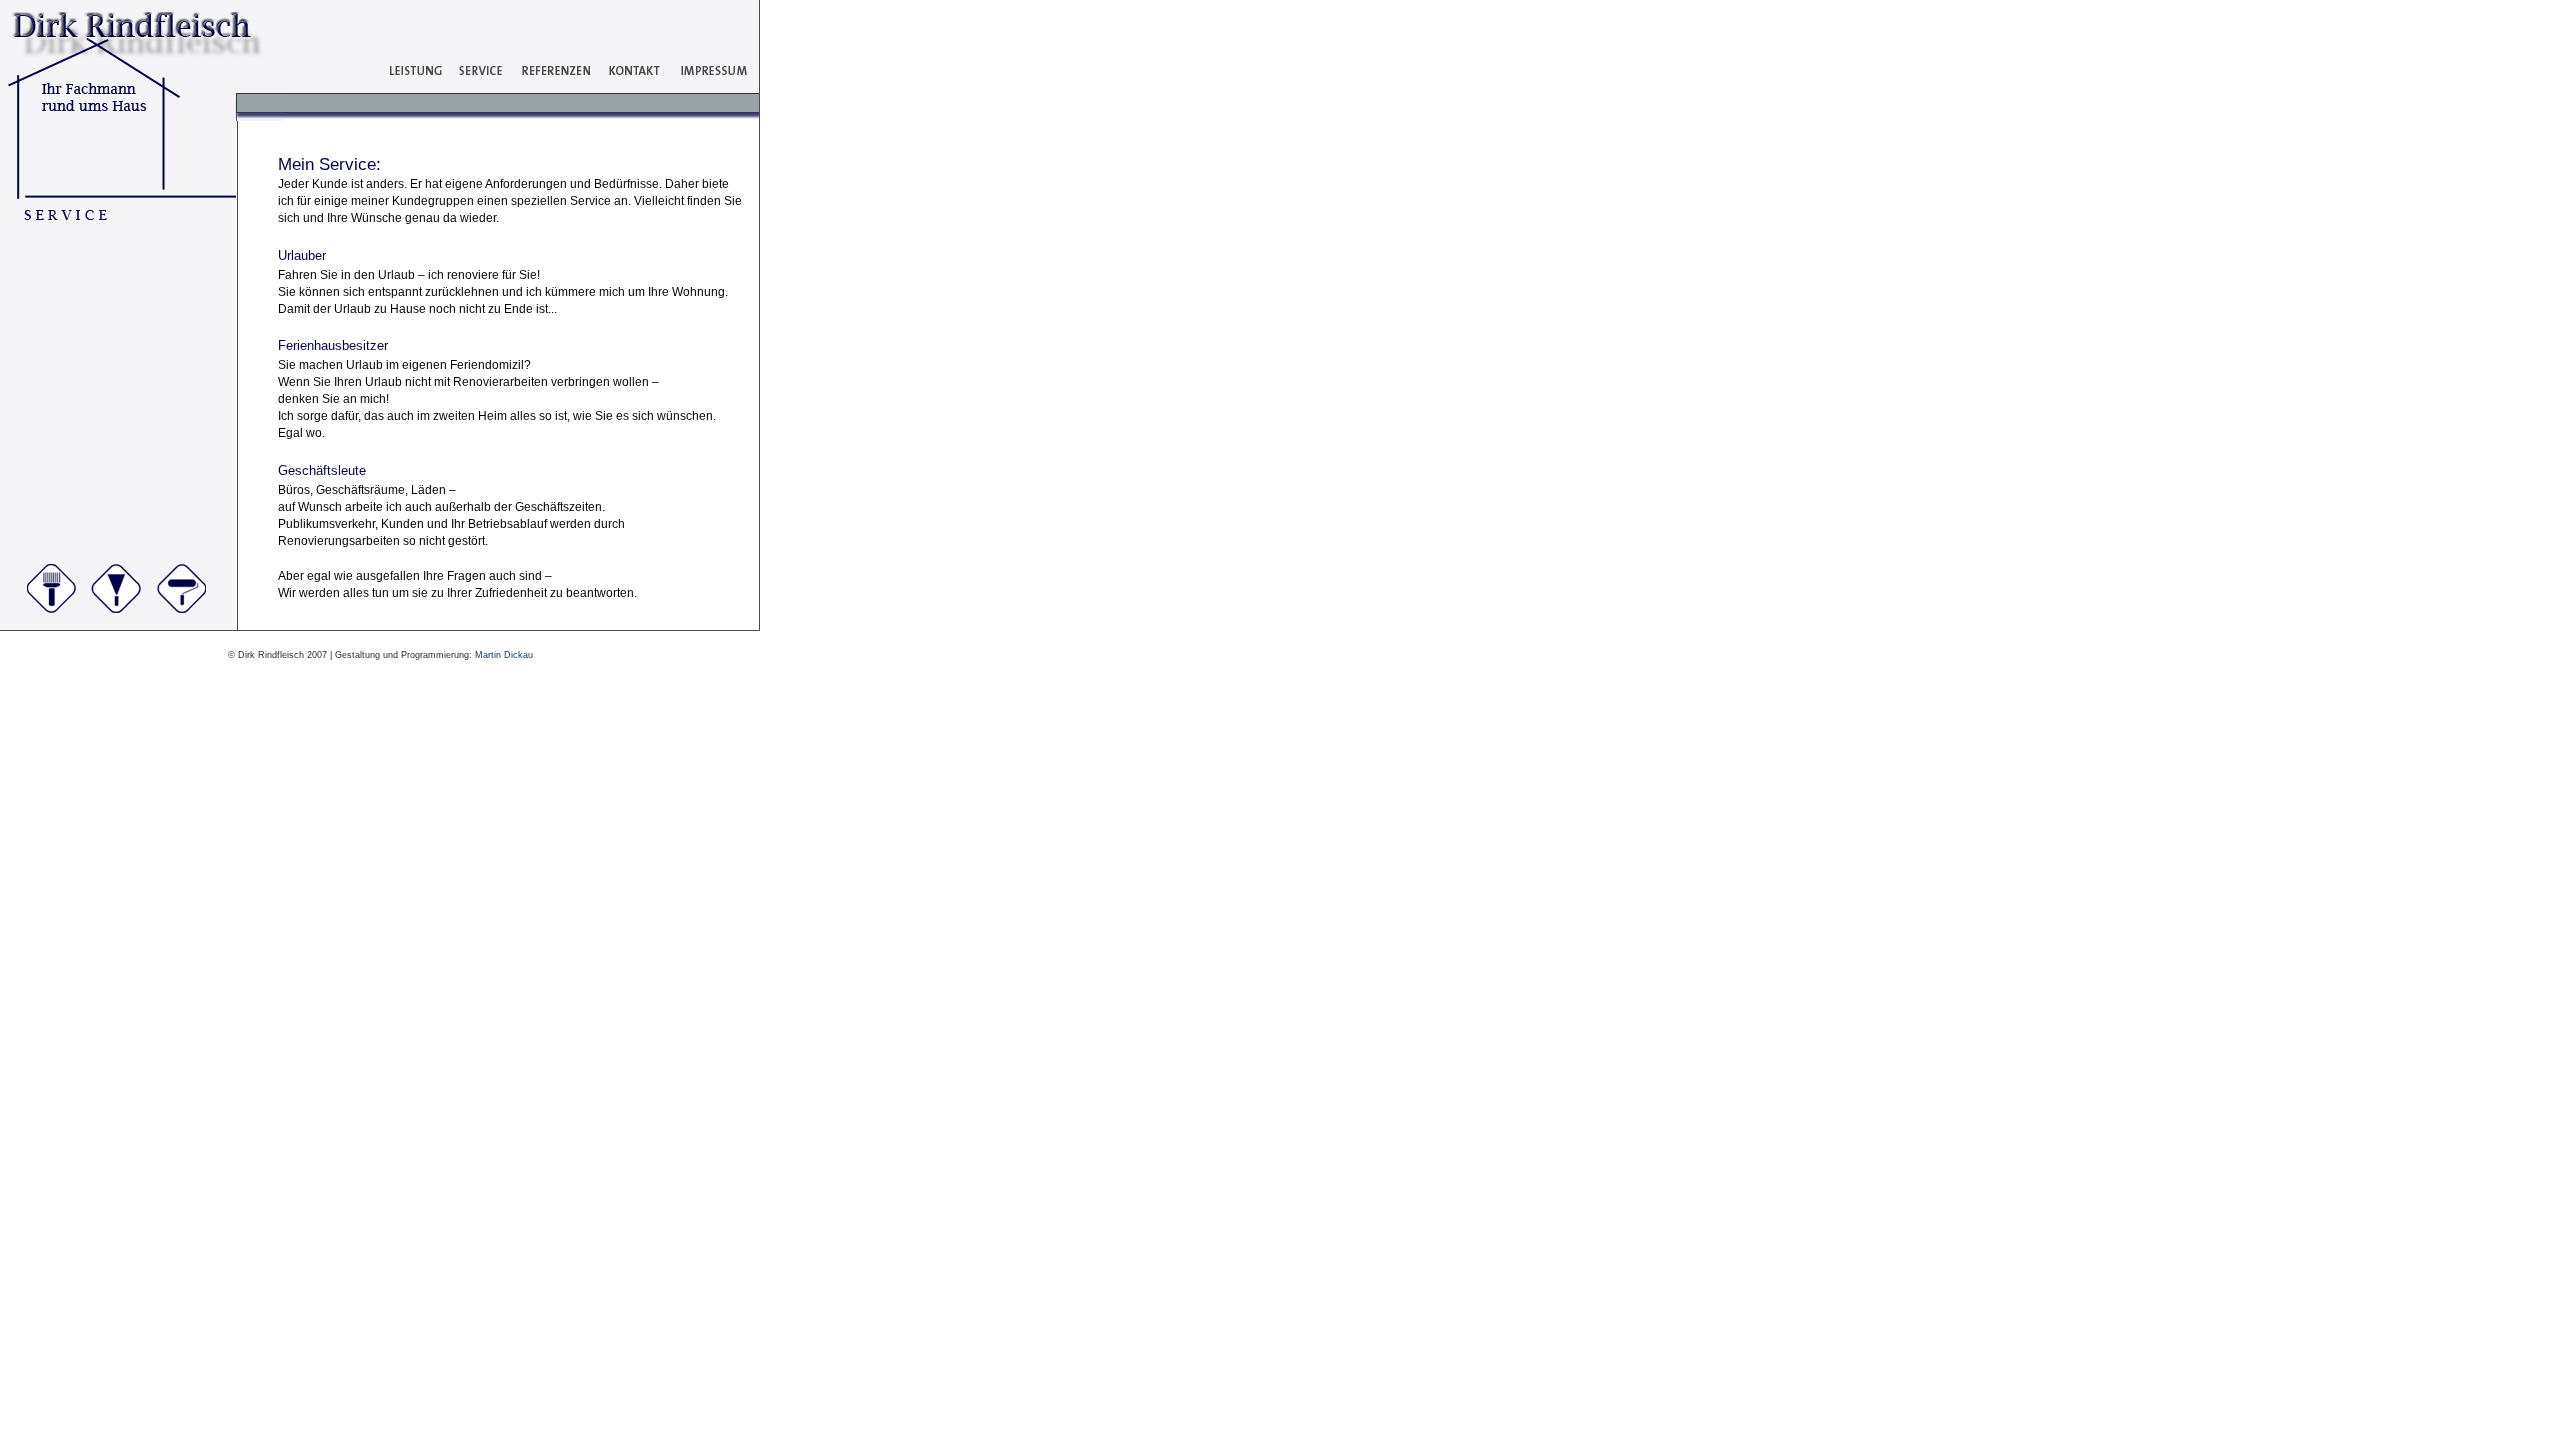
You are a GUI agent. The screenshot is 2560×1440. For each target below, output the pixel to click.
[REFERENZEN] (549, 85)
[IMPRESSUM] (706, 85)
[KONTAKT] (627, 85)
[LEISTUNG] (411, 85)
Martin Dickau (504, 655)
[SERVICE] (475, 85)
